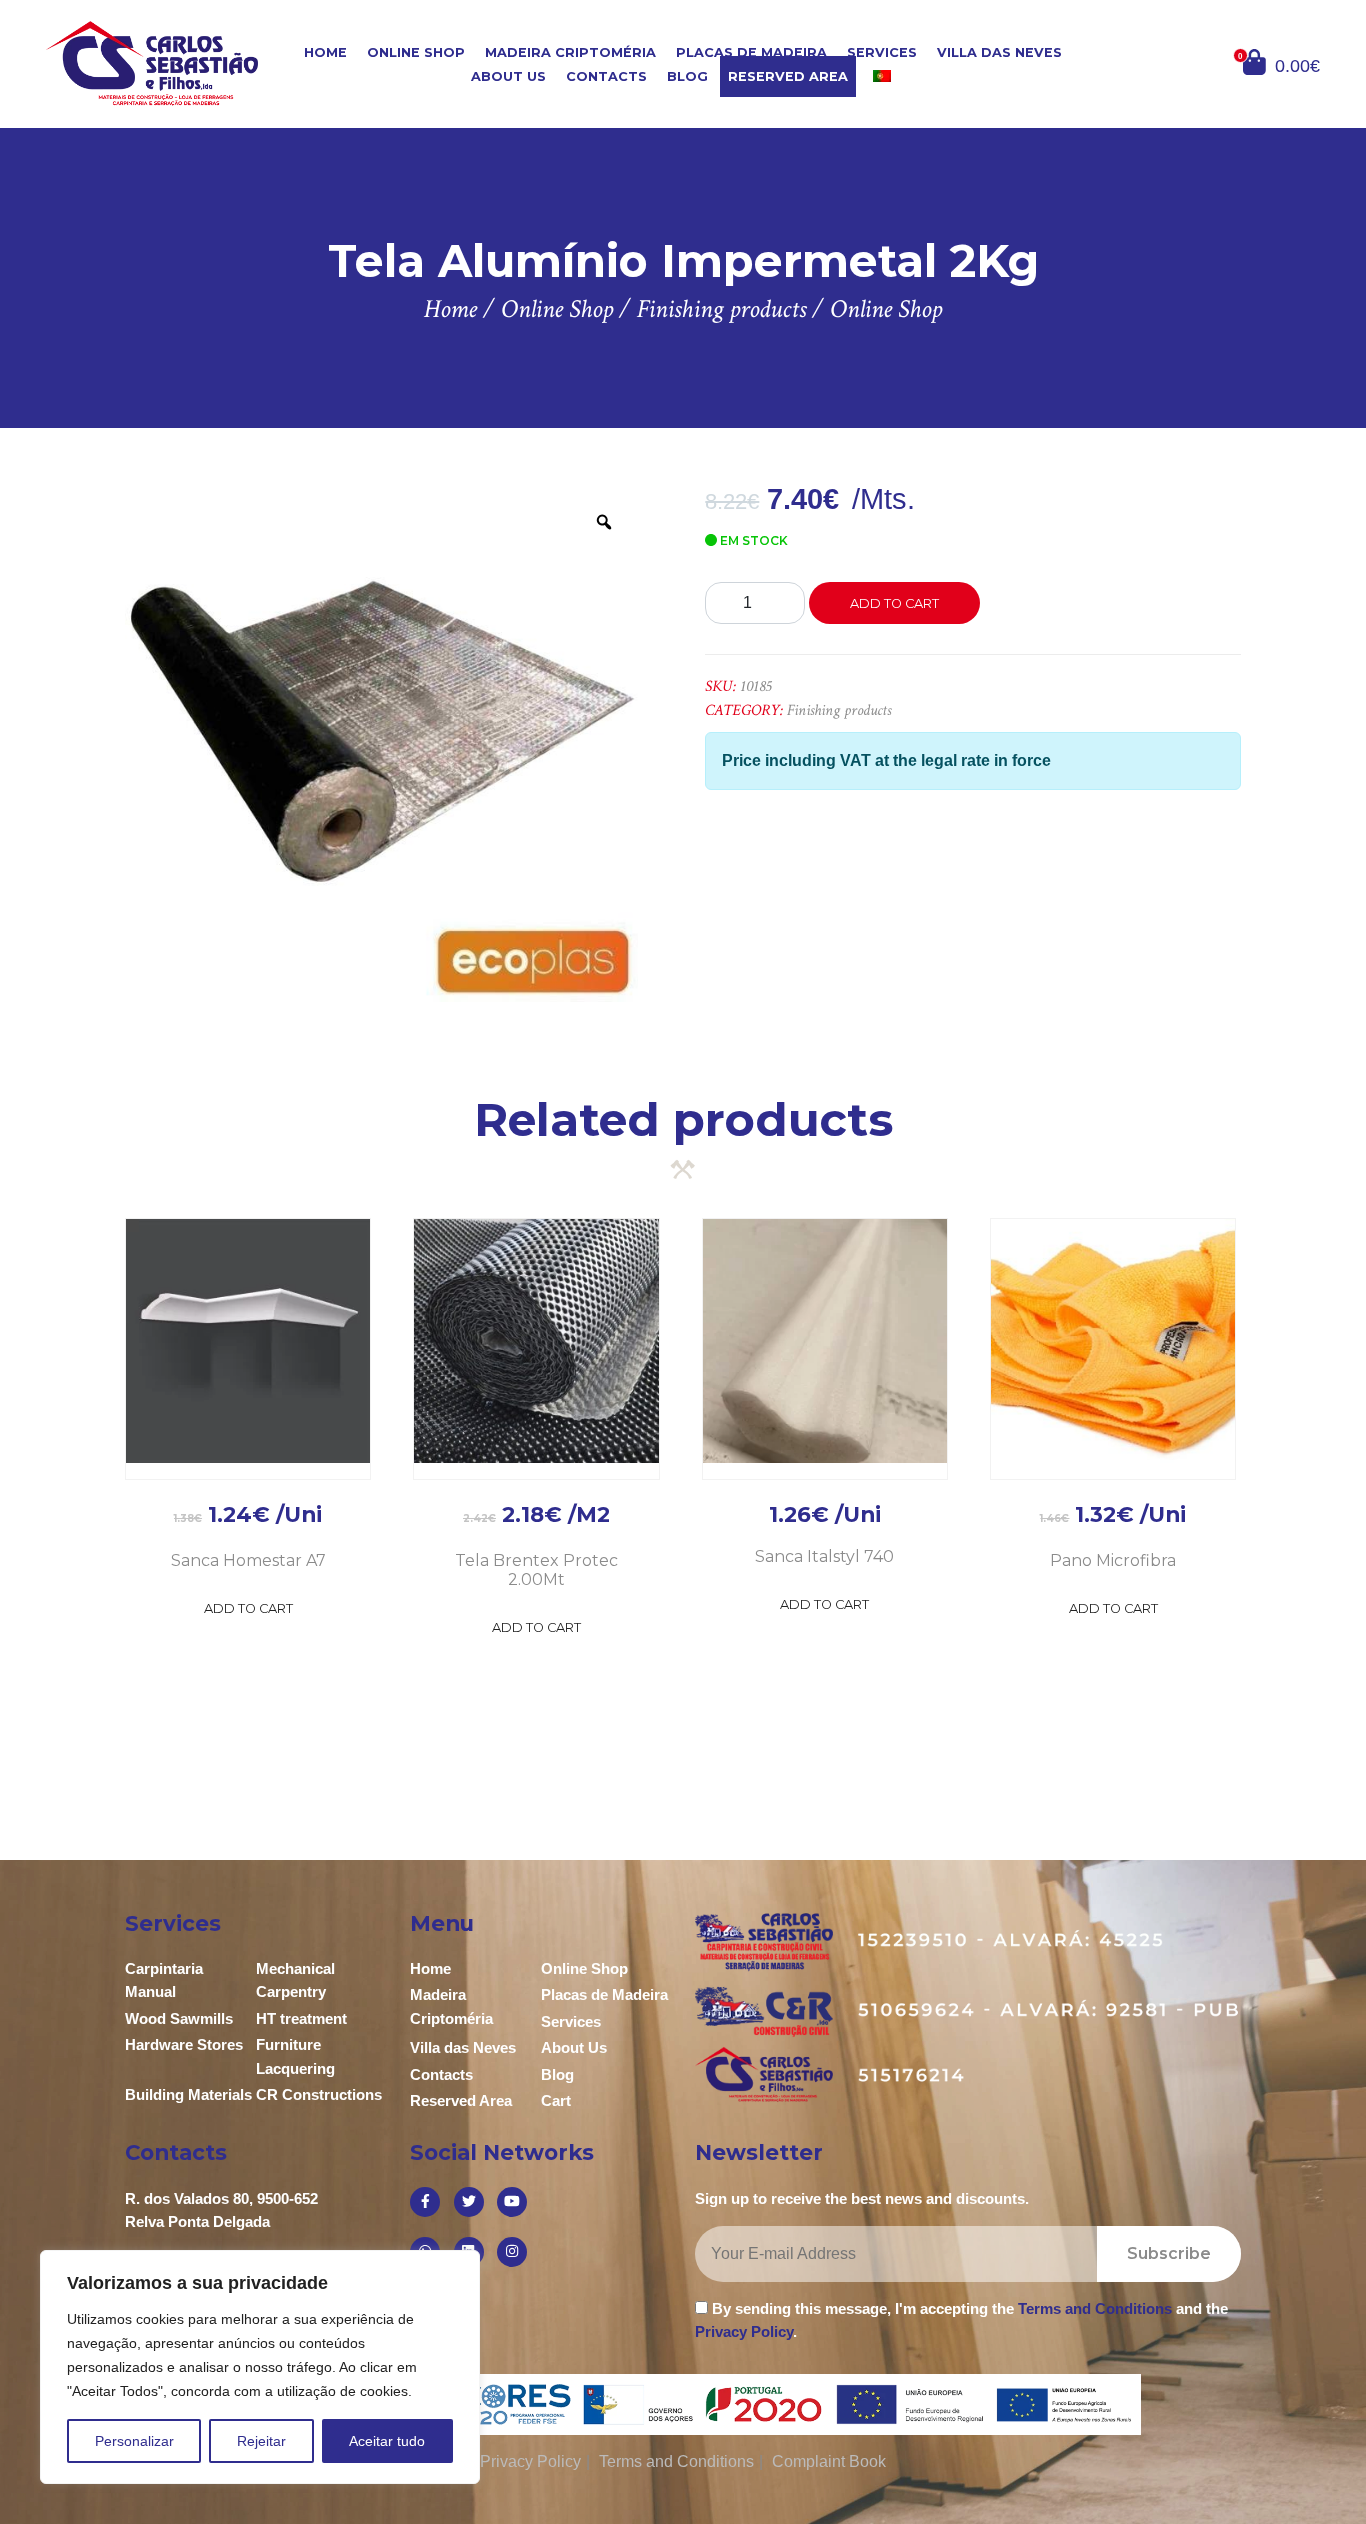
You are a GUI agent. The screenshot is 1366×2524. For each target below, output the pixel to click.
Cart (556, 2100)
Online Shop (416, 52)
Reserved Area (788, 76)
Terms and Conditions (1095, 2308)
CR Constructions (319, 2094)
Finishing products (839, 710)
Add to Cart (248, 1608)
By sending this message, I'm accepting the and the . (961, 2320)
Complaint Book (829, 2461)
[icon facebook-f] (425, 2202)
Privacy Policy (744, 2331)
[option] (382, 745)
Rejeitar (261, 2441)
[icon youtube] (512, 2202)
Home (325, 52)
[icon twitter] (469, 2202)
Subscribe (1169, 2253)
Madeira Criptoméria (570, 52)
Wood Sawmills (179, 2018)
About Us (508, 76)
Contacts (606, 76)
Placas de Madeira (751, 52)
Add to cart (894, 603)
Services (882, 52)
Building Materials (188, 2094)
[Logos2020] (683, 2403)
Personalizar (134, 2441)
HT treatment (301, 2018)
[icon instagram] (512, 2252)
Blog (687, 76)
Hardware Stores (184, 2044)
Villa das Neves (999, 52)
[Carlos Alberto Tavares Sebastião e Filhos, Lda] (152, 62)
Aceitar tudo (387, 2441)
